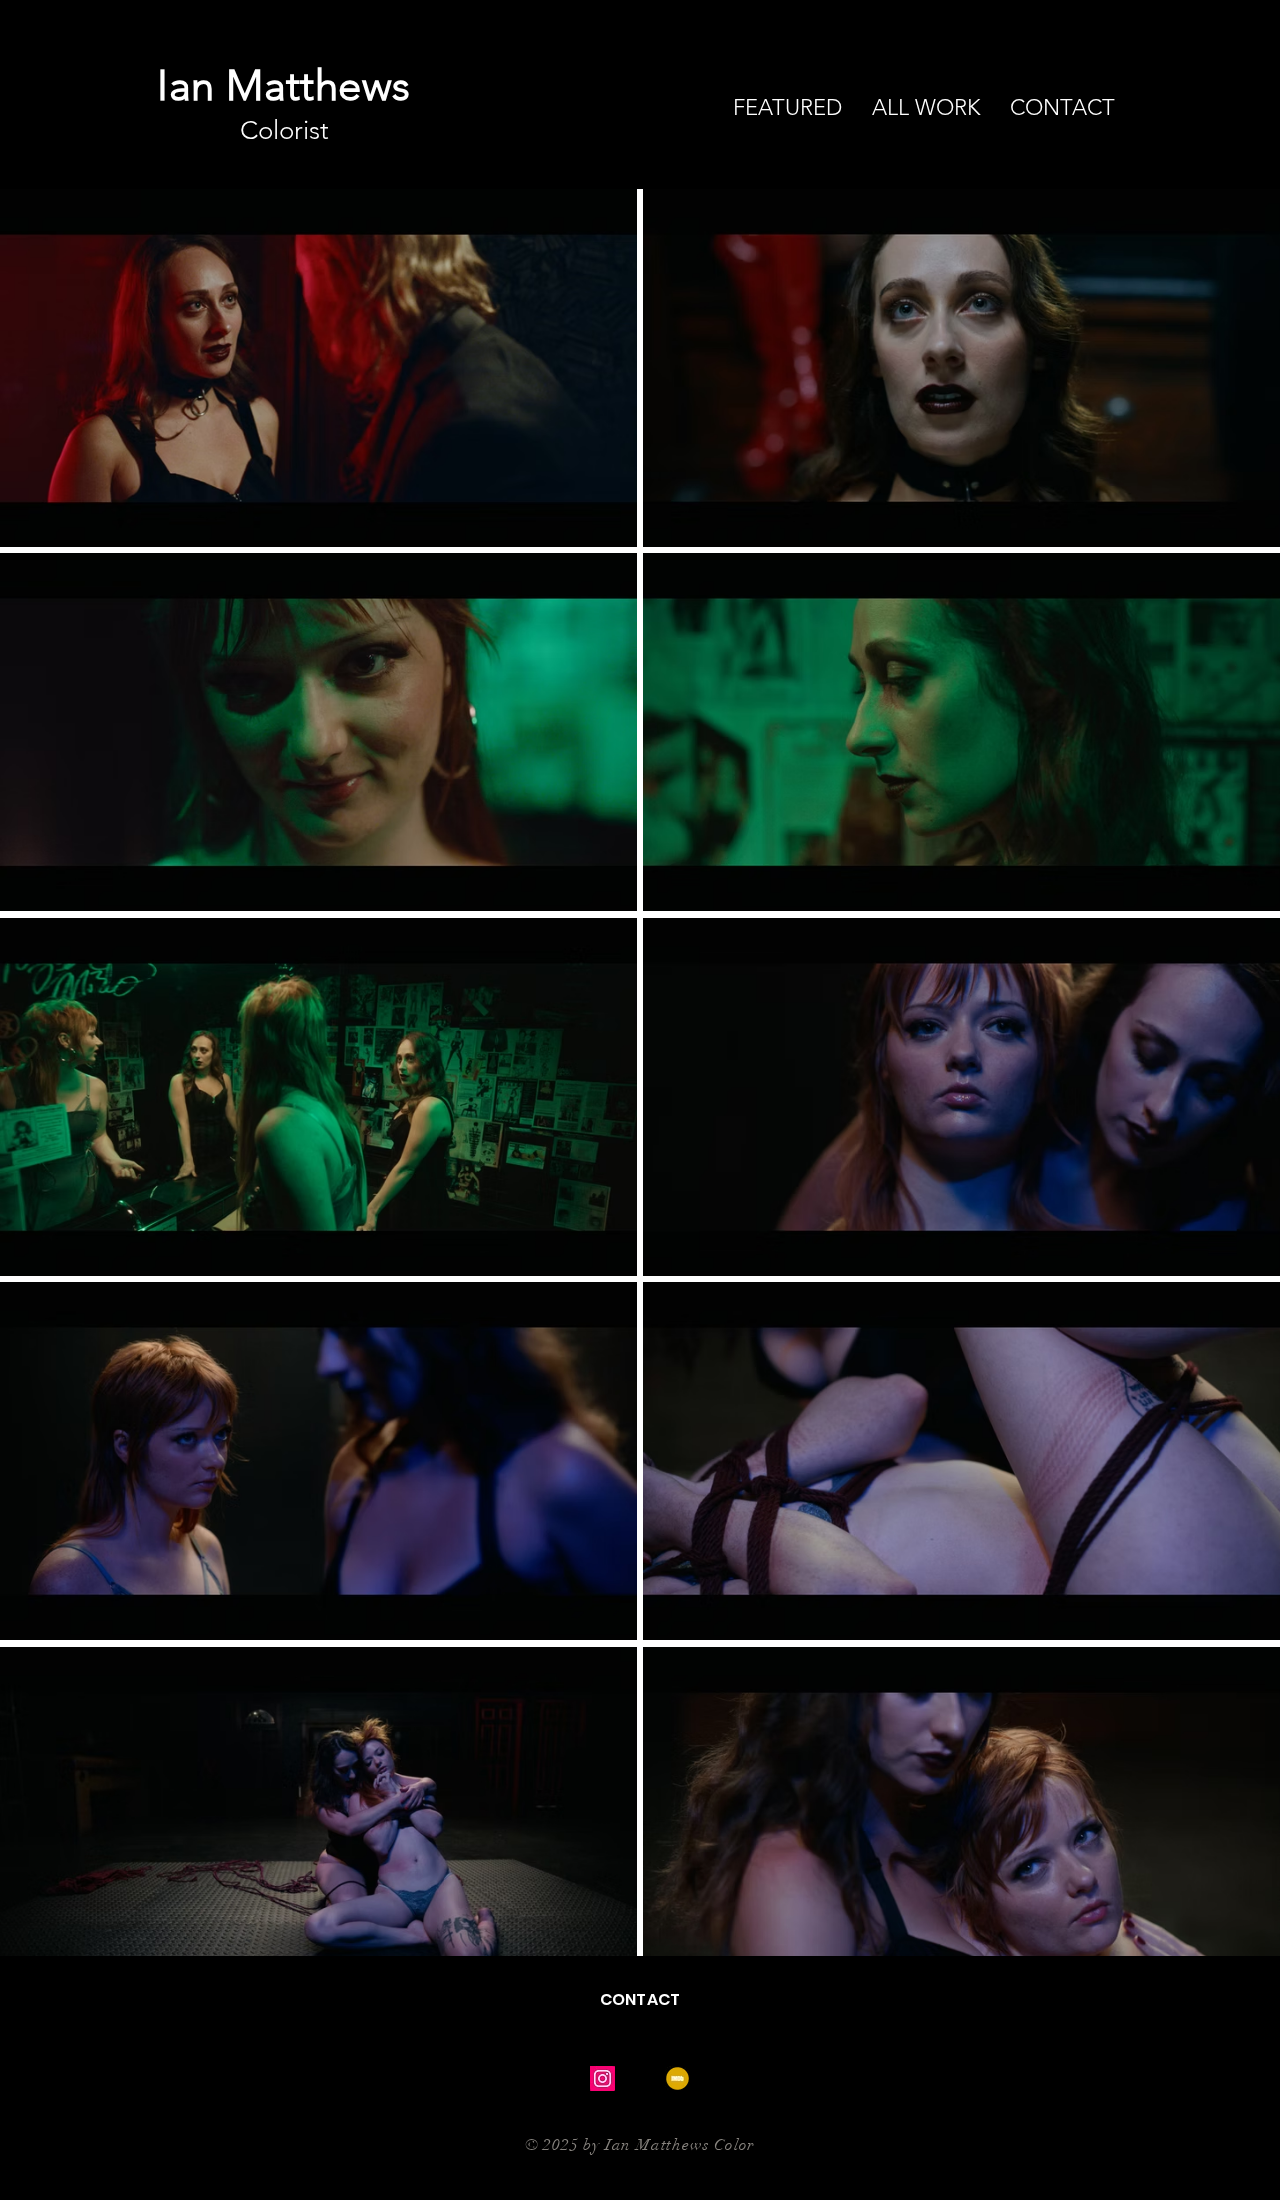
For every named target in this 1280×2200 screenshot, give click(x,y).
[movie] (677, 2078)
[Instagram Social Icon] (602, 2078)
